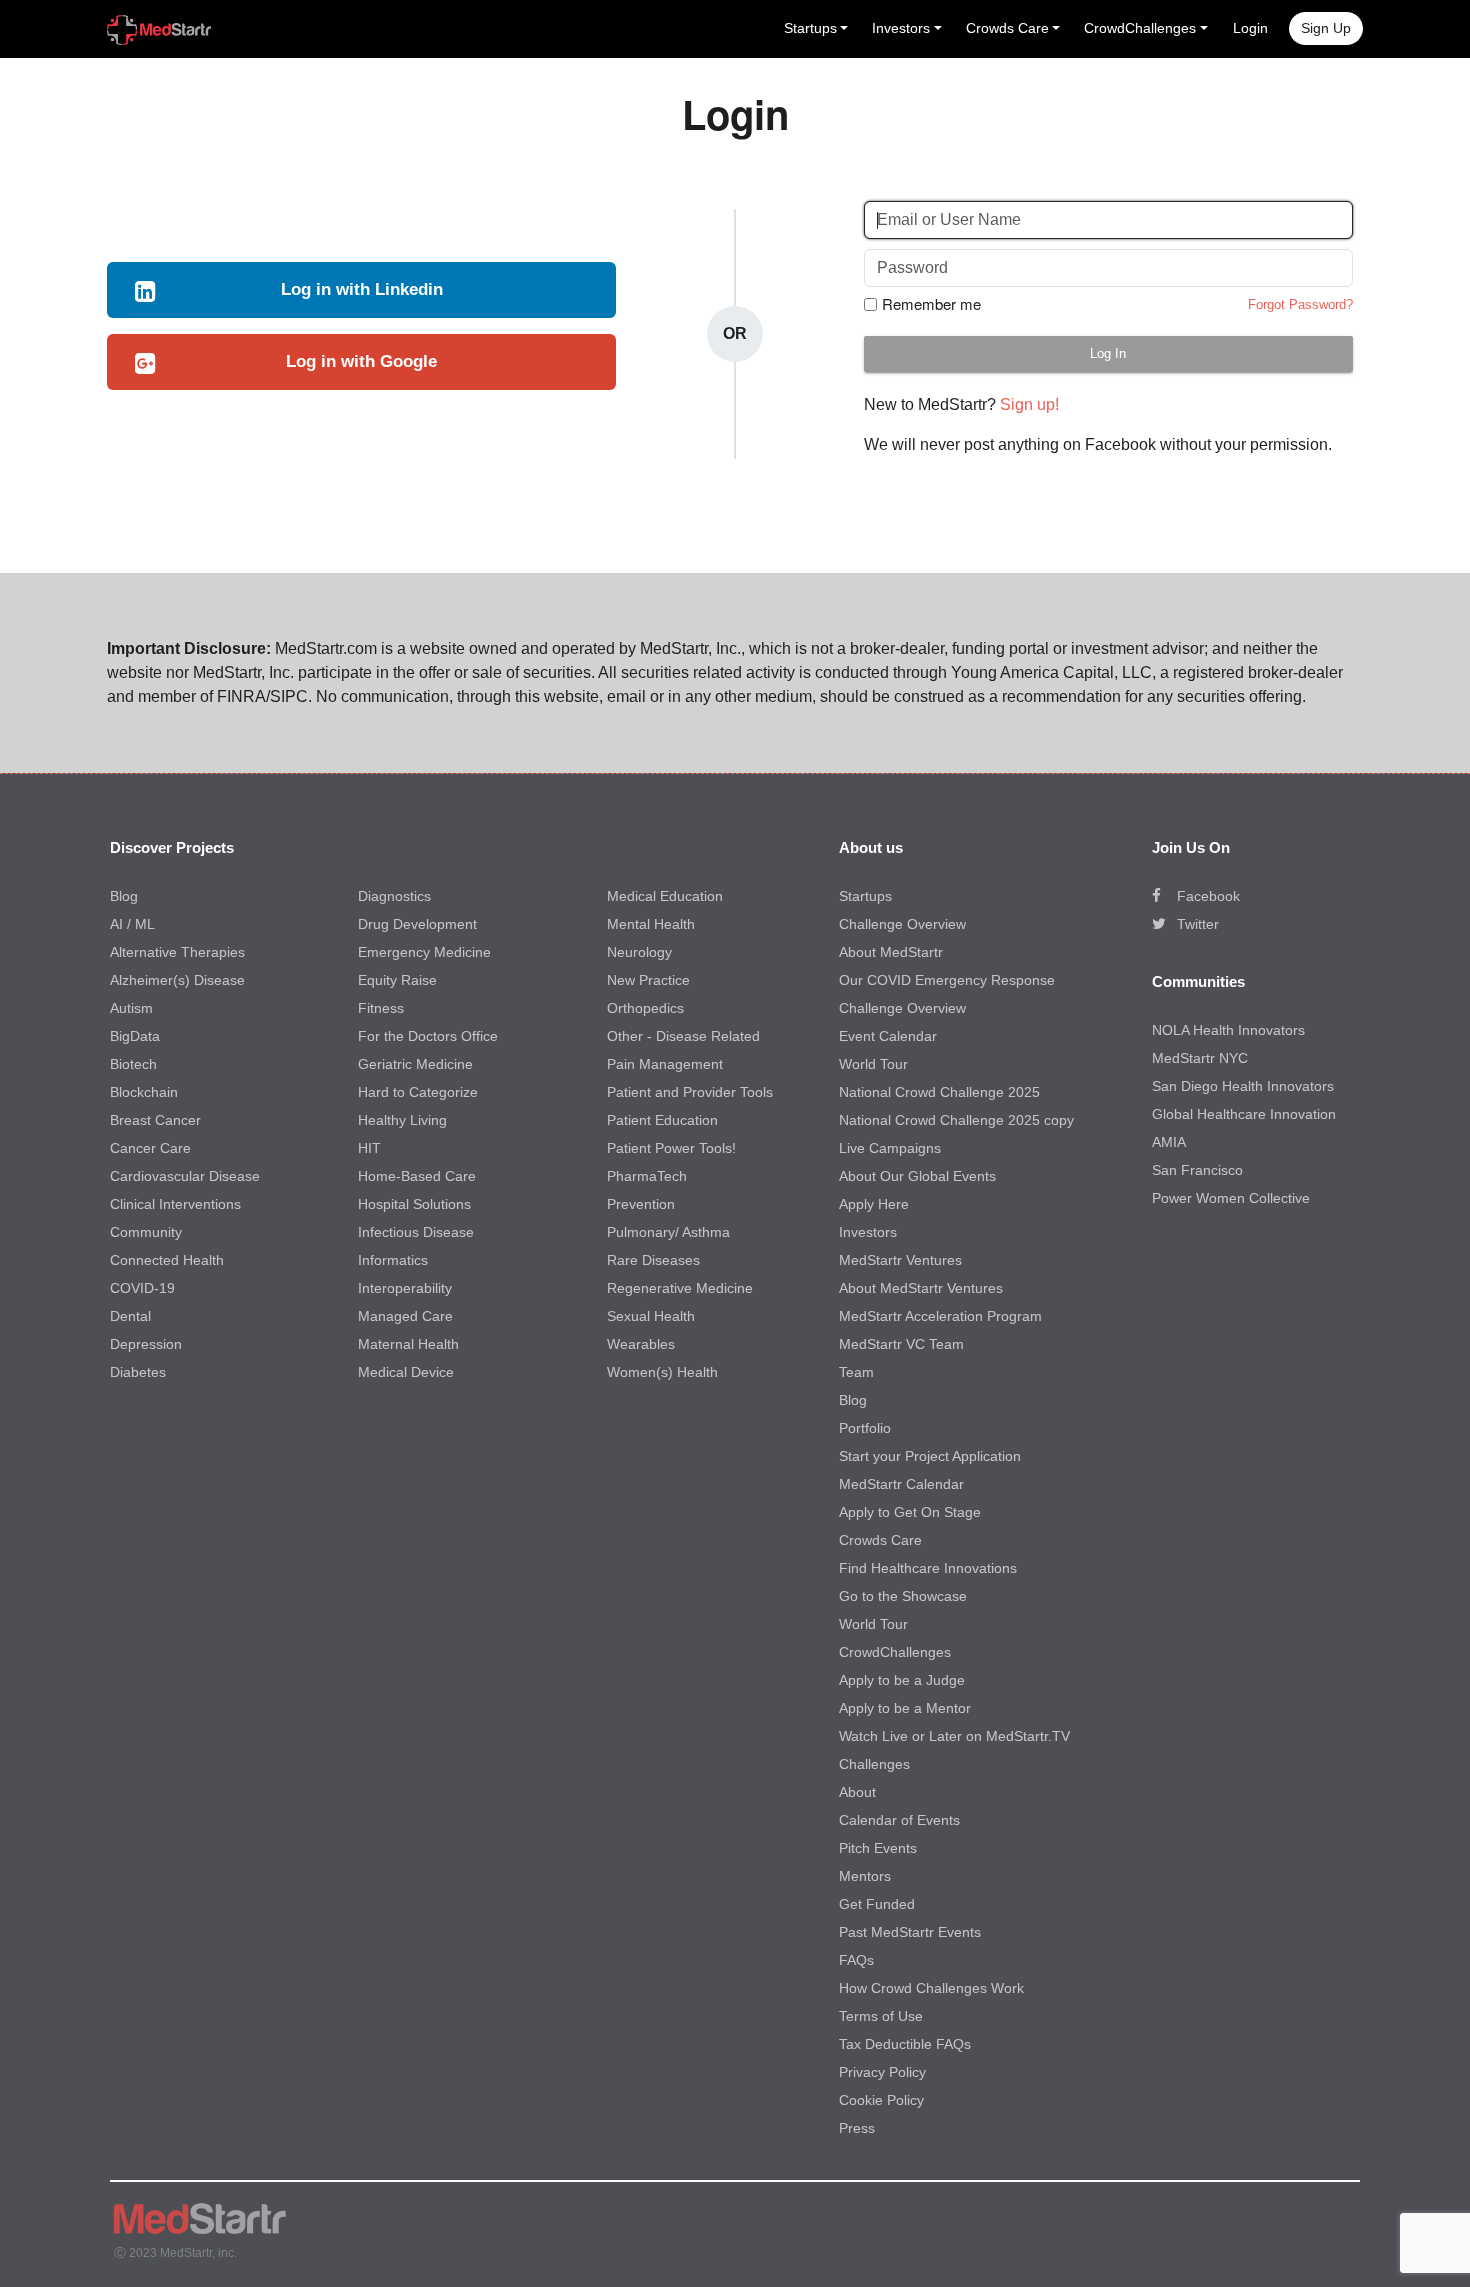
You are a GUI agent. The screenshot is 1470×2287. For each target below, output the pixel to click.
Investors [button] (901, 28)
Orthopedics (645, 1008)
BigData (135, 1036)
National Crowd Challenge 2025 (939, 1092)
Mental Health (651, 924)
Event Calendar (888, 1036)
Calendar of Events (899, 1820)
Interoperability (405, 1288)
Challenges (874, 1764)
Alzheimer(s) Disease (177, 980)
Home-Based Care (417, 1176)
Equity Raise (397, 980)
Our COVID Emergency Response (947, 980)
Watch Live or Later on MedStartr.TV (954, 1736)
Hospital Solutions (414, 1204)
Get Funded (877, 1904)
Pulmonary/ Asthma (668, 1232)
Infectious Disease (416, 1232)
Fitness (381, 1008)
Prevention (641, 1204)
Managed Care (405, 1316)
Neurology (639, 952)
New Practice (648, 980)
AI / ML (132, 924)
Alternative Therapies (177, 952)
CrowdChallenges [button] (1140, 28)
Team (856, 1372)
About (857, 1792)
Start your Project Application (930, 1456)
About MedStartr (891, 952)
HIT (369, 1148)
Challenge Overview (902, 924)
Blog (124, 896)
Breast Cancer (155, 1120)
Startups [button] (810, 28)
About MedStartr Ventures (921, 1288)
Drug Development (417, 924)
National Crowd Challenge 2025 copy (956, 1120)
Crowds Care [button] (1007, 28)
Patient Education (662, 1120)
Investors (868, 1232)
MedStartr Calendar (901, 1484)
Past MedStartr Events (910, 1932)
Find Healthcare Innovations (928, 1568)
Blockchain (144, 1092)
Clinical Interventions (175, 1204)
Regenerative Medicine (680, 1288)
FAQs (856, 1960)
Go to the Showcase (903, 1596)
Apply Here (874, 1204)
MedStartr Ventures (900, 1260)
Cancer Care (150, 1148)
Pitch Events (878, 1848)
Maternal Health (408, 1344)
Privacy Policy (882, 2072)
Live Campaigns (890, 1148)
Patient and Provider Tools (690, 1092)
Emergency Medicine (424, 952)
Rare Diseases (653, 1260)
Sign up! (1029, 404)
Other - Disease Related (683, 1036)
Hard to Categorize (418, 1092)
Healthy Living (402, 1120)
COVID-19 (142, 1288)
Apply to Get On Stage (910, 1512)
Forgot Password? (1300, 304)
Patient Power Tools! (671, 1148)
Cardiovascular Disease (185, 1176)
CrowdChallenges (895, 1652)
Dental (130, 1316)
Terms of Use (881, 2016)
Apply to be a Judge (902, 1680)
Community (146, 1232)
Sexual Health (651, 1316)
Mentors (865, 1876)
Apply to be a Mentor (905, 1708)
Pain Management (665, 1064)
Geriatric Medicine (415, 1064)
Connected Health (167, 1260)
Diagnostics (394, 896)
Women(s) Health (662, 1372)
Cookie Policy (881, 2100)
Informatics (393, 1260)
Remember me (931, 304)
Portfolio (865, 1428)
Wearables (641, 1344)
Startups (865, 896)
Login (1250, 28)
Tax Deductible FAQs (905, 2044)
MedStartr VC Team (901, 1344)
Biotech (133, 1064)
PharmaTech (647, 1176)
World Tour (873, 1064)
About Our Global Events (917, 1176)
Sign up (1326, 28)
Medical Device (406, 1372)
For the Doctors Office (428, 1036)
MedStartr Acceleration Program (940, 1316)
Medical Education (665, 896)
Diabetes (138, 1372)
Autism (131, 1008)
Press (857, 2128)
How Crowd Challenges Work (931, 1988)
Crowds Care (880, 1540)
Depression (146, 1344)
